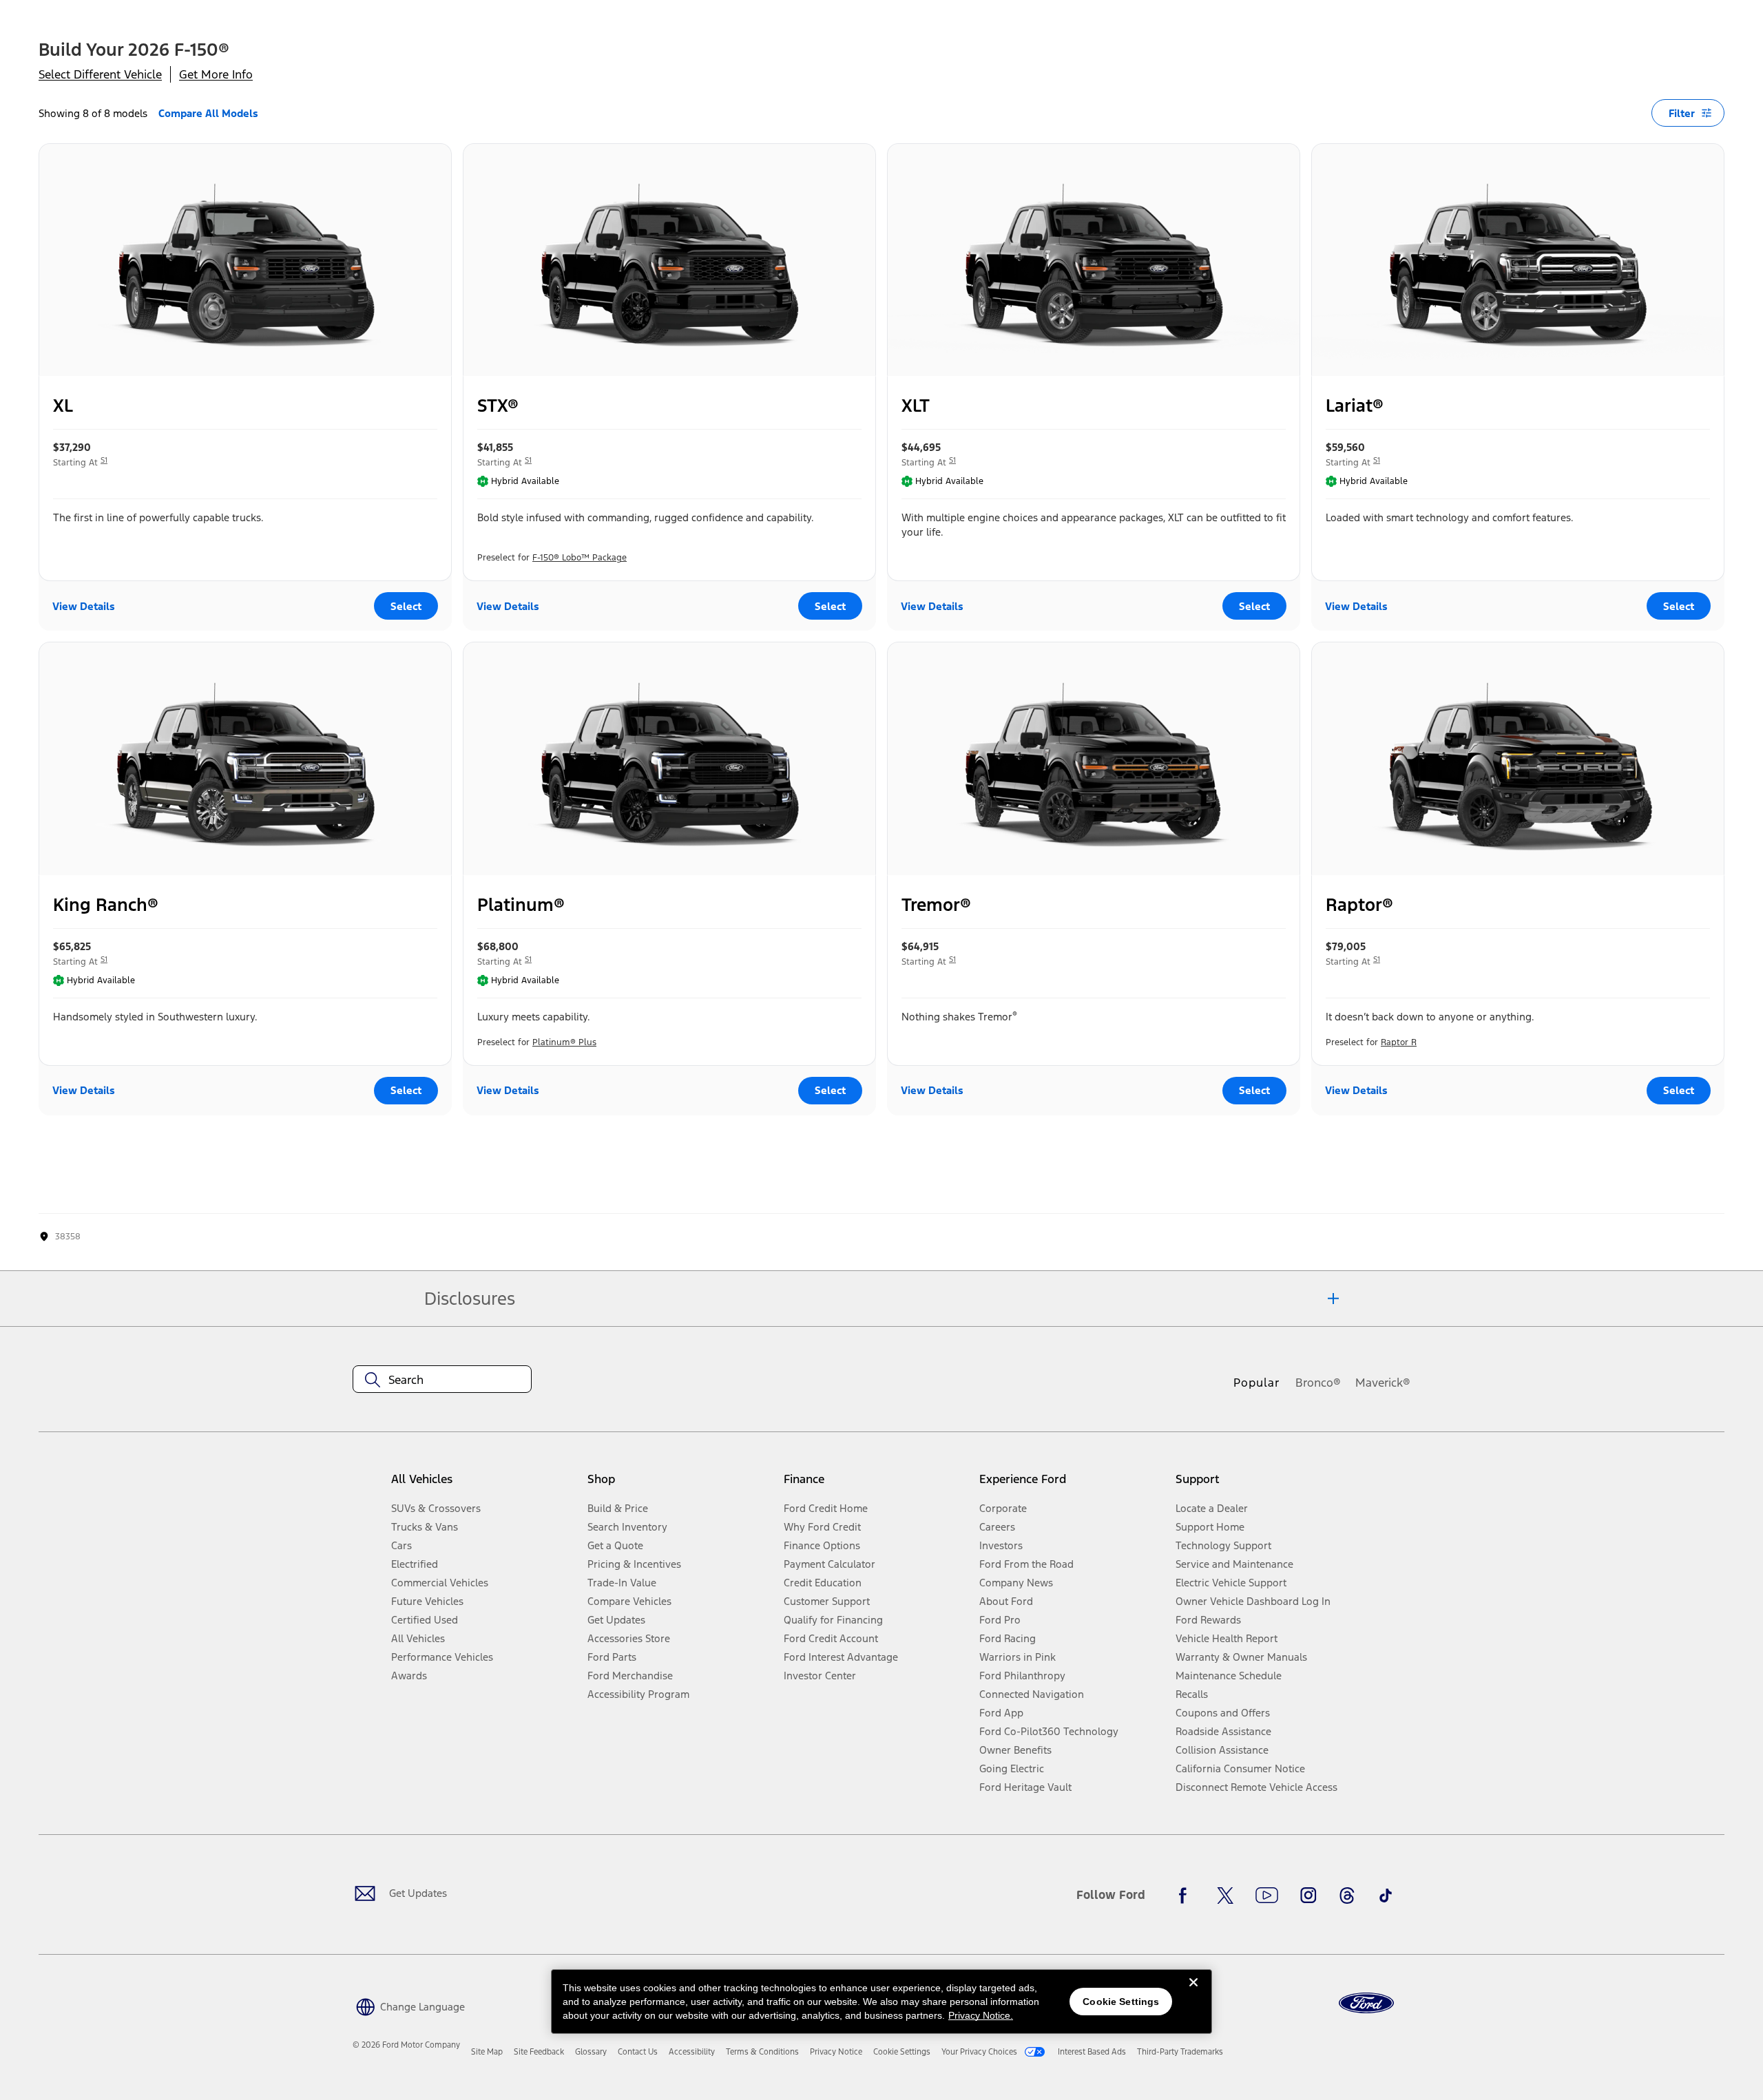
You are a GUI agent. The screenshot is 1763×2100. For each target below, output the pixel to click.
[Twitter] (1225, 1896)
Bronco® (1318, 1383)
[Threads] (1347, 1896)
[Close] (1193, 1993)
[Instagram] (1308, 1896)
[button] (409, 2005)
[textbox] (442, 1380)
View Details (84, 606)
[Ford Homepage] (1366, 2003)
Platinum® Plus (564, 1042)
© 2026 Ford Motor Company (406, 2045)
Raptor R (1399, 1042)
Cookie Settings (1121, 2002)
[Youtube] (1267, 1896)
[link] (487, 2052)
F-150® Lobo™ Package (580, 558)
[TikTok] (1386, 1896)
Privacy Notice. (981, 2015)
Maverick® (1383, 1383)
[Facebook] (1187, 1896)
